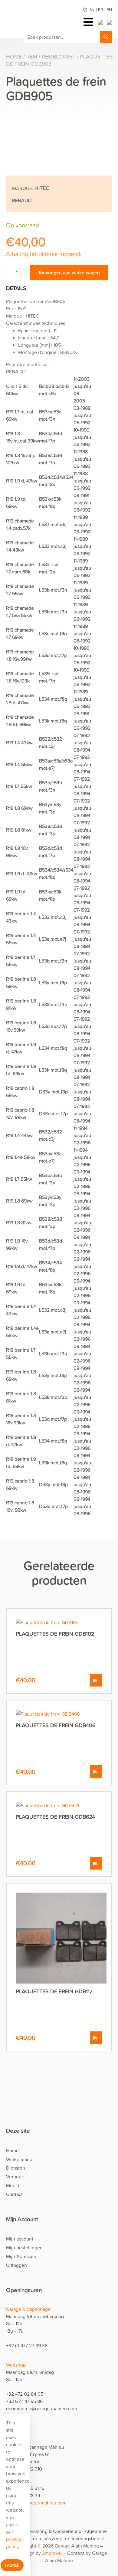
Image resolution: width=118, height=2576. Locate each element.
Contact (14, 2194)
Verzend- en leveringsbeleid (74, 2538)
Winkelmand (19, 2159)
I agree (12, 2565)
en (109, 10)
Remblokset (59, 57)
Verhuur (15, 2177)
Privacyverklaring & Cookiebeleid (46, 2531)
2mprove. (53, 2553)
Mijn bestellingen (24, 2247)
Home (14, 57)
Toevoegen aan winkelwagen (69, 272)
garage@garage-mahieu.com (36, 2503)
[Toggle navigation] (90, 22)
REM (32, 57)
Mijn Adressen (21, 2256)
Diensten (16, 2168)
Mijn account (20, 2239)
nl (92, 10)
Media (13, 2185)
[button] (96, 1680)
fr (101, 10)
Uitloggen (16, 2265)
